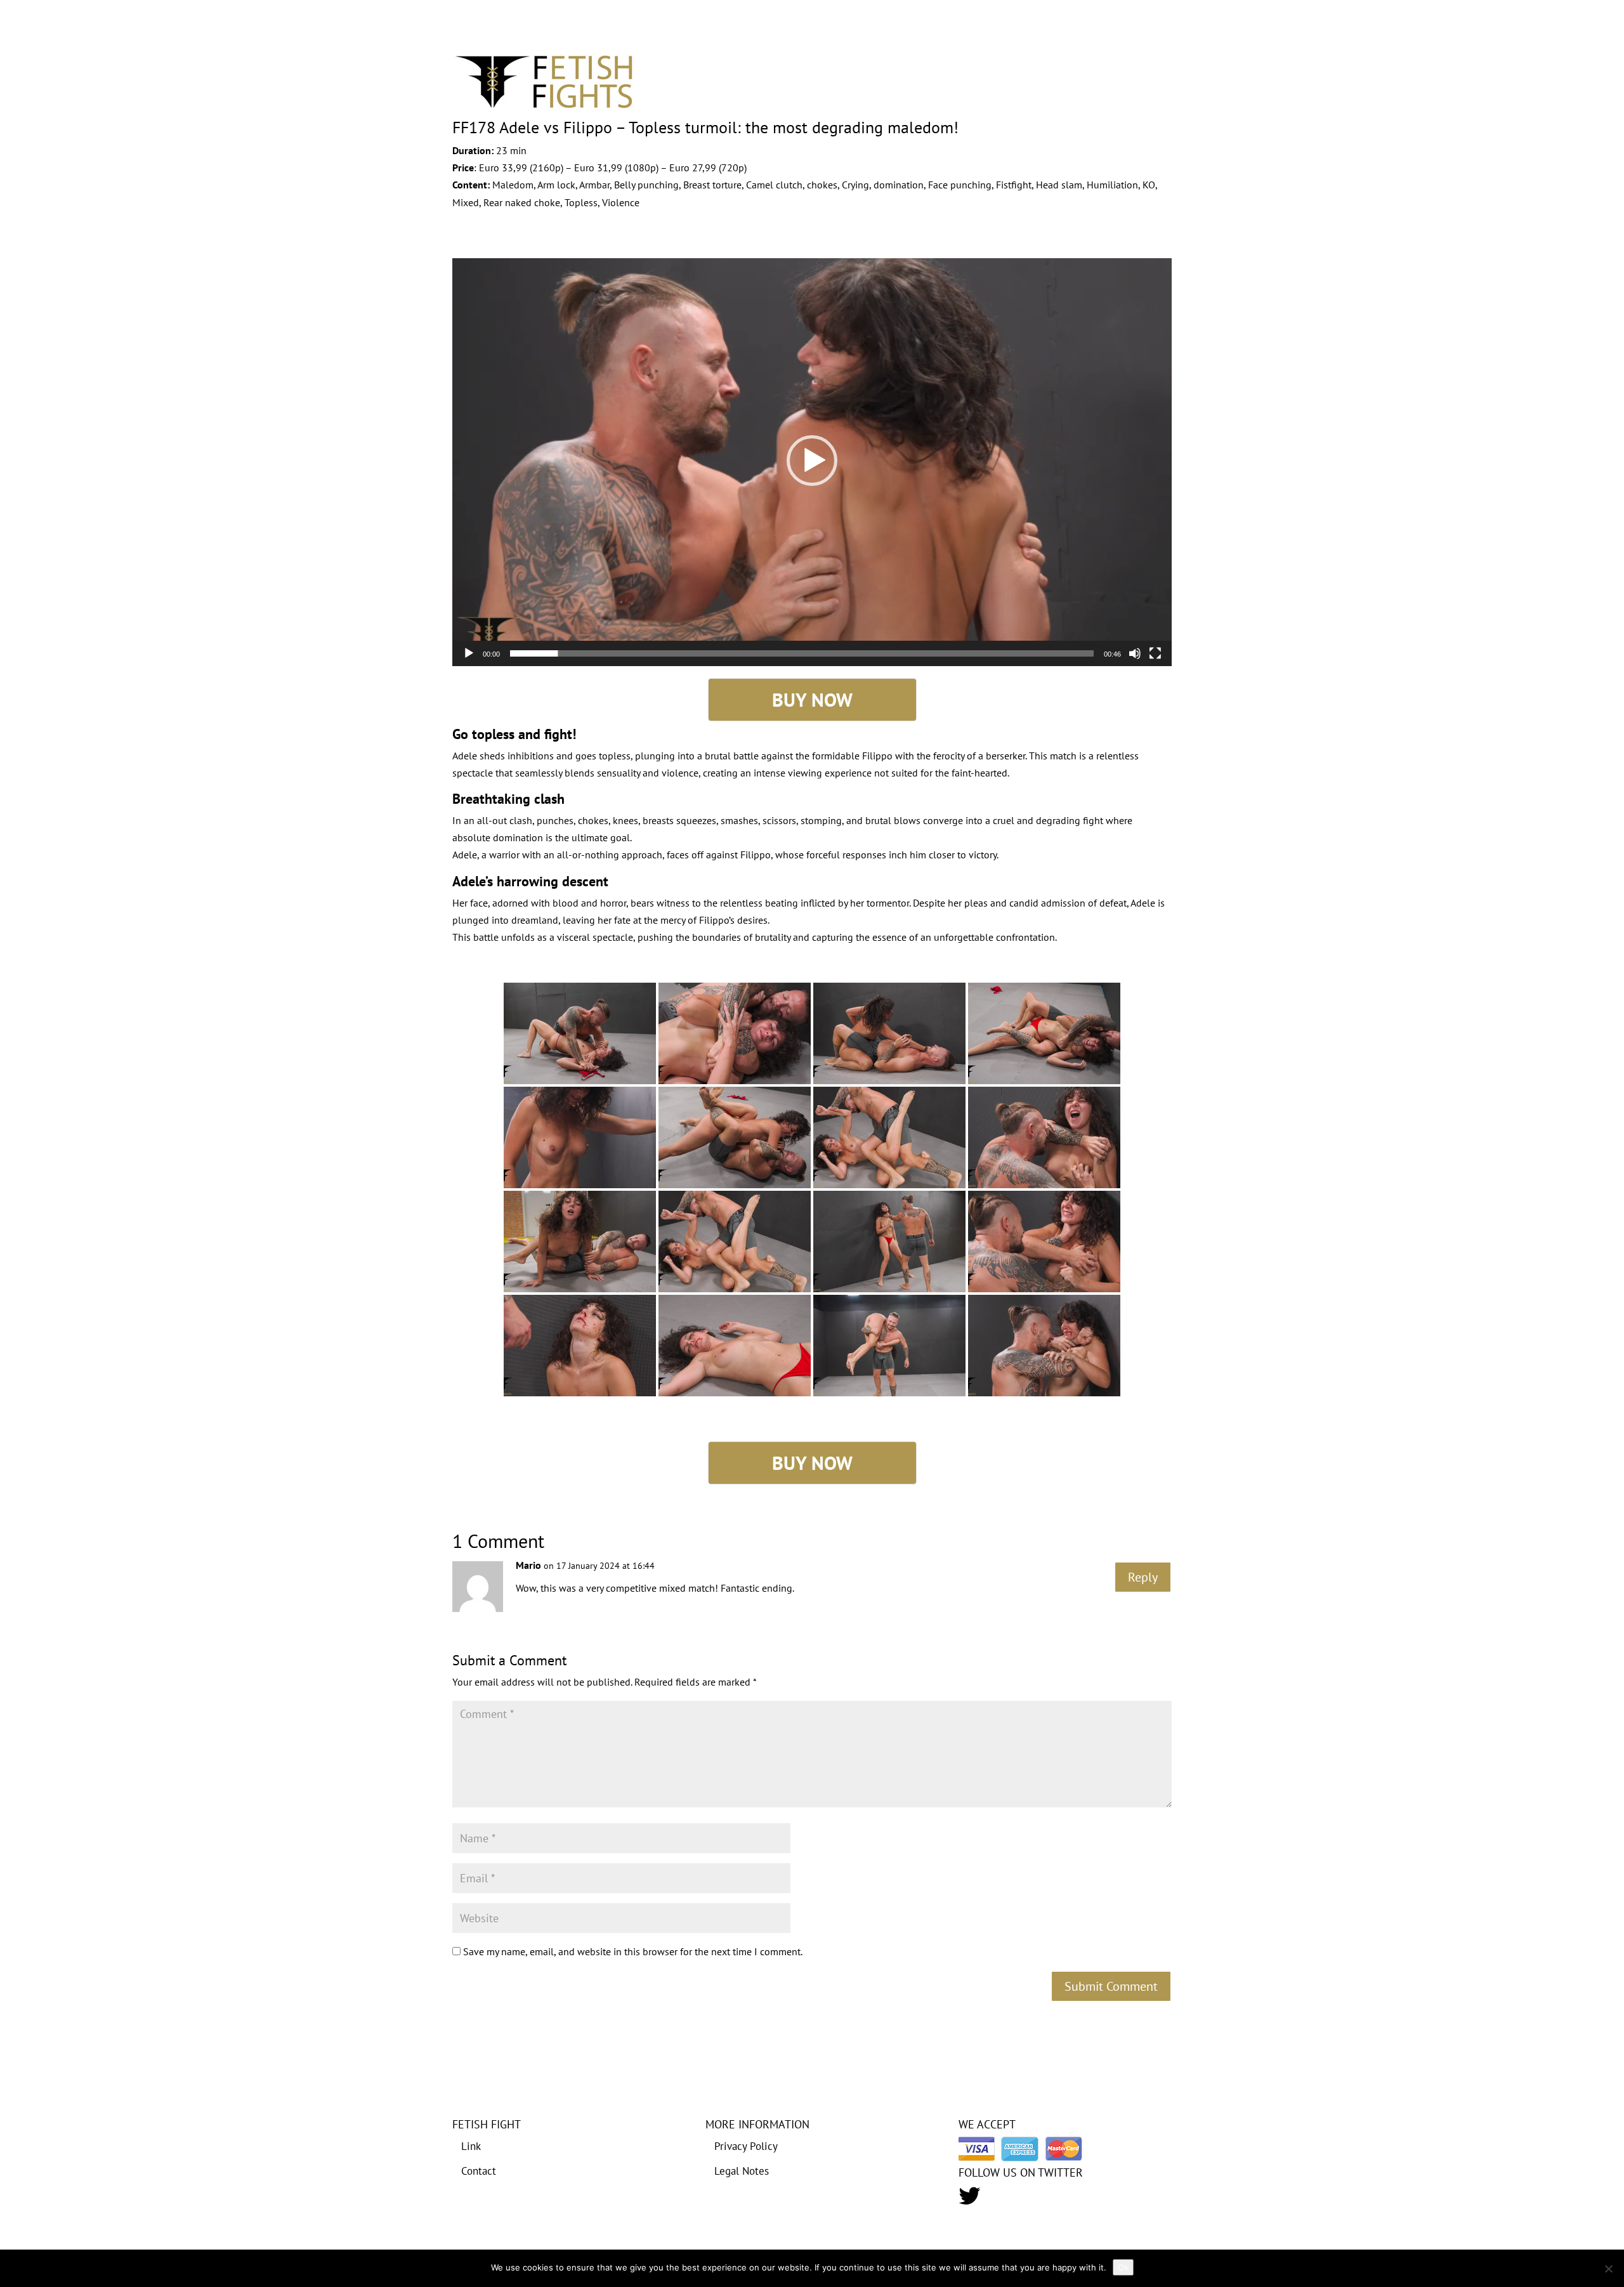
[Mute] (1135, 653)
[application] (812, 461)
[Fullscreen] (1155, 653)
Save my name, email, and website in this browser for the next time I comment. (633, 1951)
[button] (812, 461)
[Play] (469, 653)
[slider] (802, 653)
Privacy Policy (746, 2146)
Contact (479, 2171)
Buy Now (812, 699)
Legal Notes (742, 2171)
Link (471, 2146)
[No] (1608, 2269)
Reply (1143, 1577)
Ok (1123, 2267)
